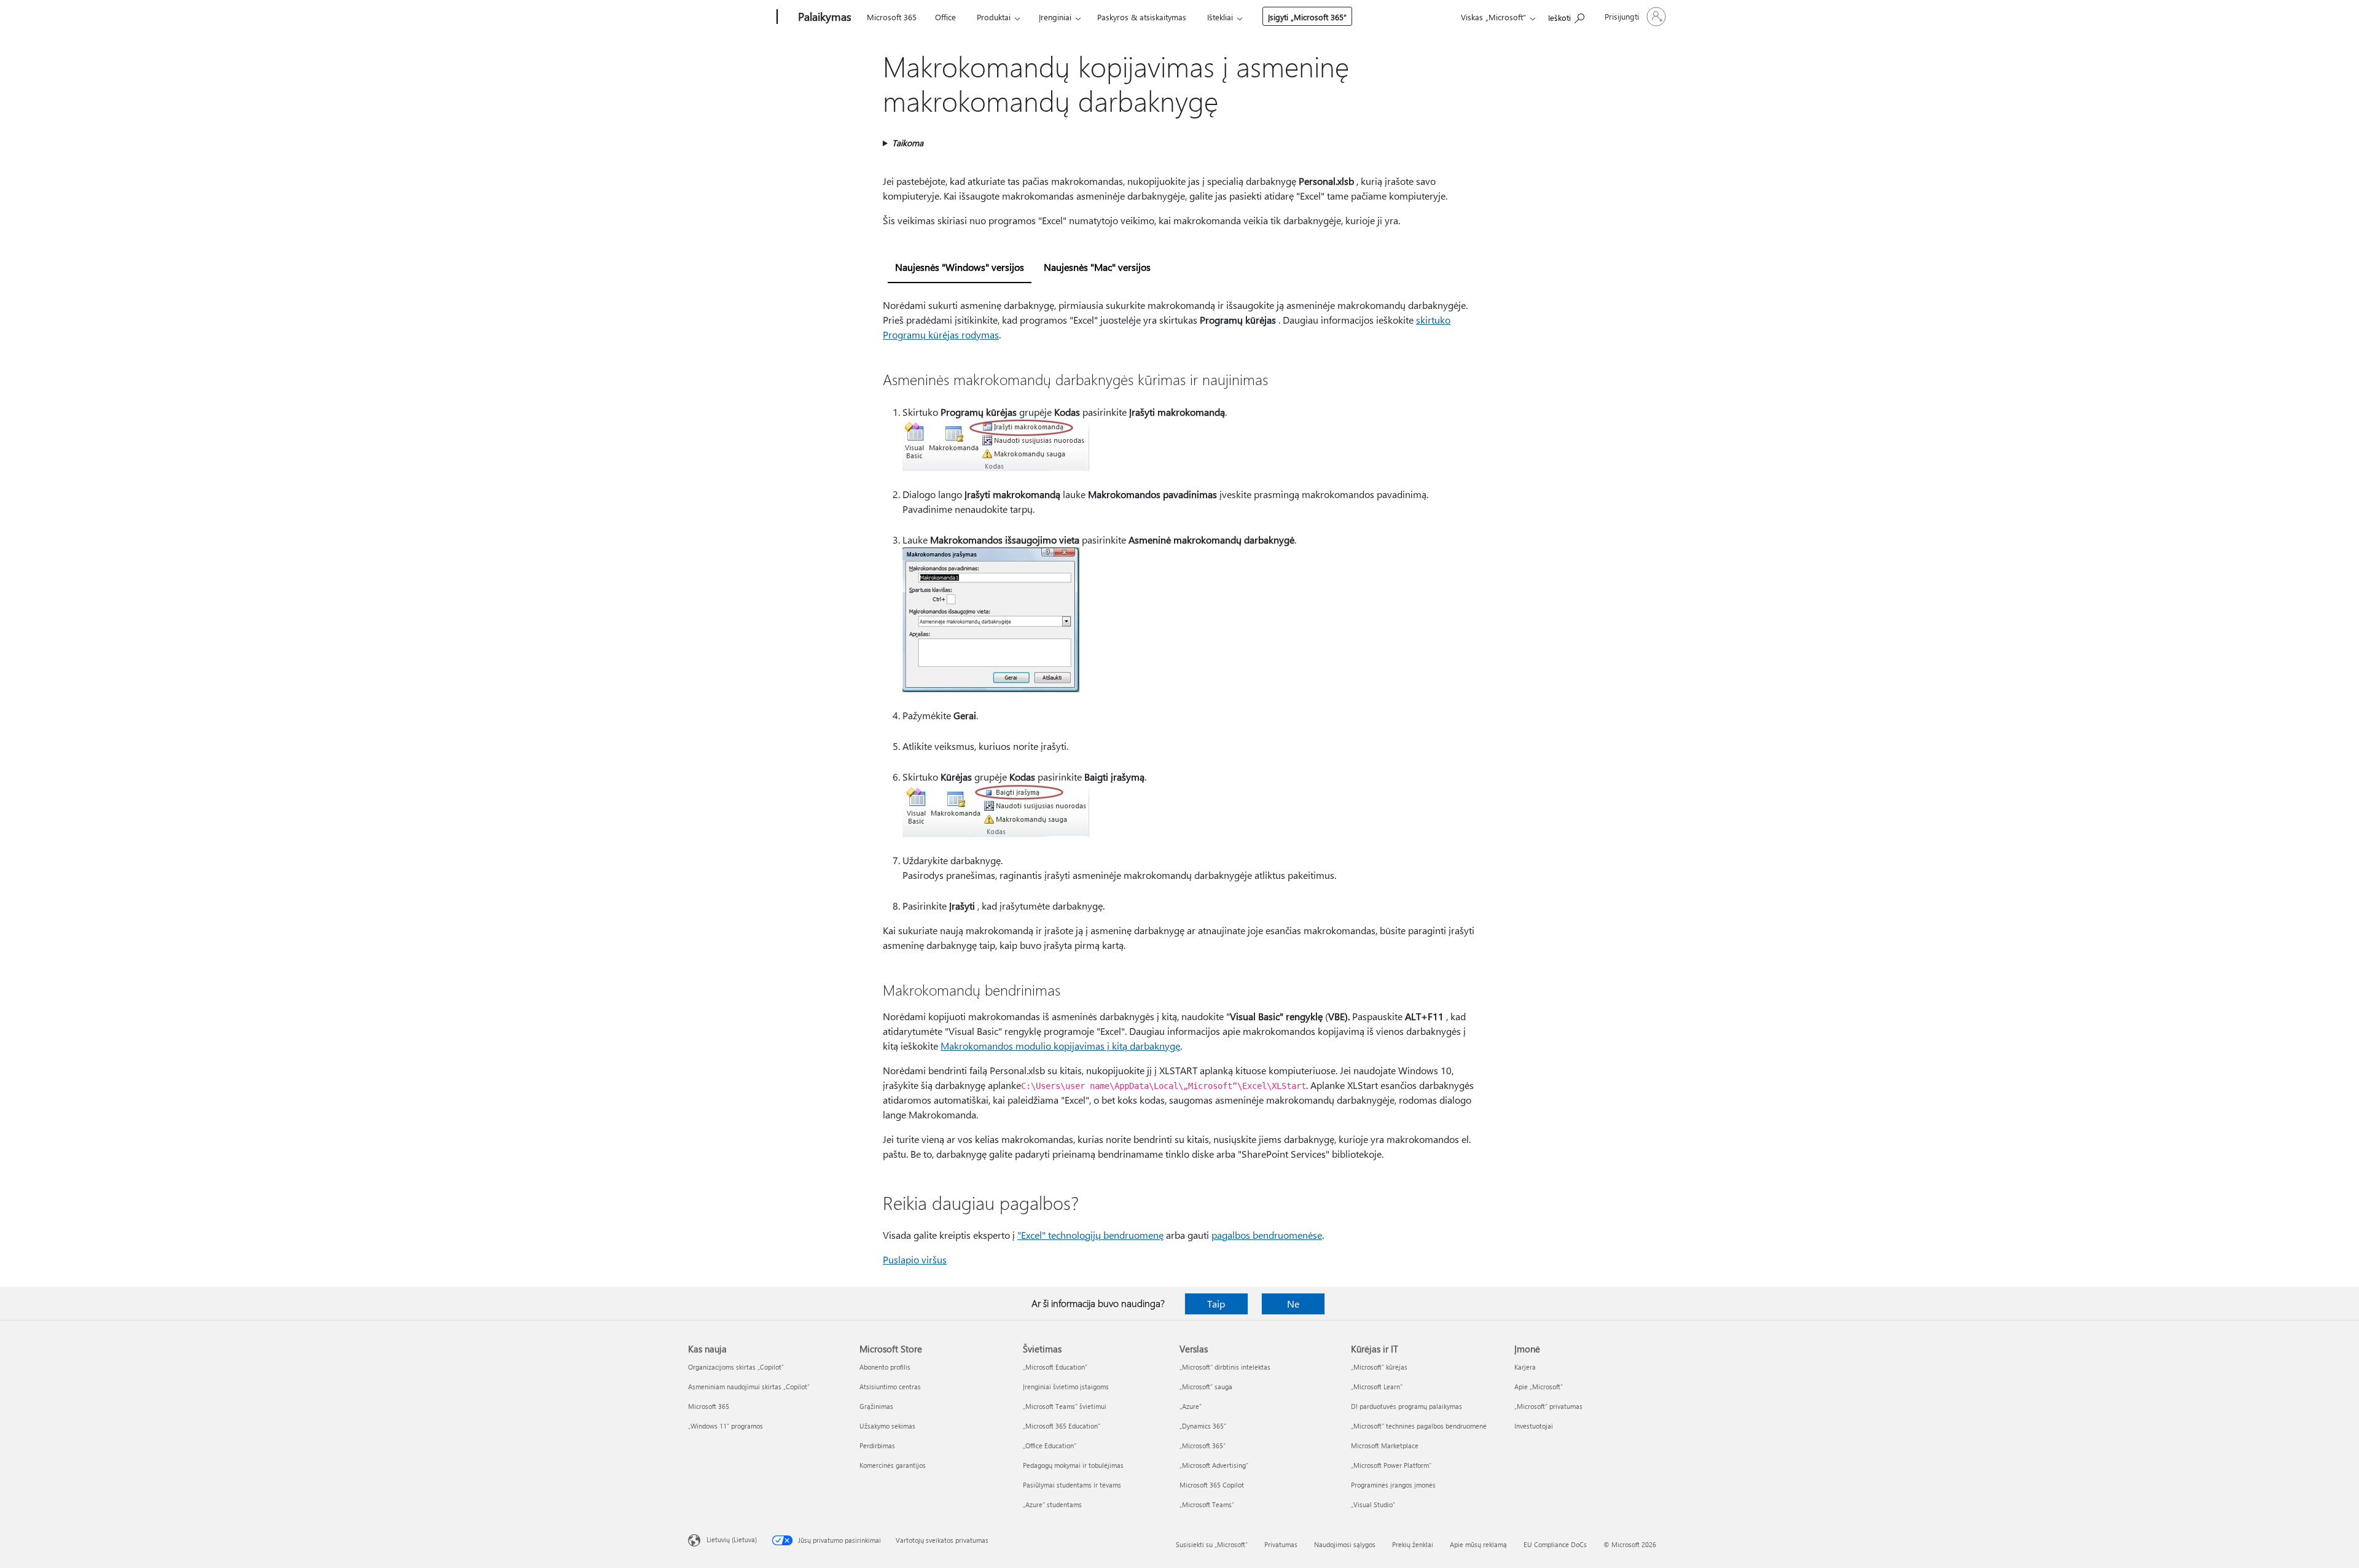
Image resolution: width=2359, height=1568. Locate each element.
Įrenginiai (1055, 17)
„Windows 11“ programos (726, 1426)
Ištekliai (1220, 17)
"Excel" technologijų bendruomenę (1090, 1235)
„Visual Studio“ (1373, 1504)
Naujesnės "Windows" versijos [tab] (960, 267)
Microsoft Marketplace (1385, 1445)
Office (945, 17)
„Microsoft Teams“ (1207, 1504)
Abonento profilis (885, 1367)
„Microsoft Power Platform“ (1391, 1465)
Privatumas (1281, 1544)
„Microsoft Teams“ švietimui (1065, 1406)
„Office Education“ (1050, 1445)
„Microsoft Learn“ (1377, 1387)
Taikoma (908, 143)
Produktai (994, 17)
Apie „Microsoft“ (1539, 1387)
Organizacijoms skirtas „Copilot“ (736, 1367)
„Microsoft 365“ (1203, 1445)
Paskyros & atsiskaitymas (1142, 17)
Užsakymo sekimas (887, 1426)
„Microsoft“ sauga (1206, 1387)
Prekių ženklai (1413, 1544)
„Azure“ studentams (1052, 1504)
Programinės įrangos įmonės (1393, 1485)
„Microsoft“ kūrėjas (1379, 1367)
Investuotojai (1534, 1426)
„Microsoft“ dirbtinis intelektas (1225, 1367)
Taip (1216, 1304)
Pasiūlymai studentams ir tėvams (1072, 1485)
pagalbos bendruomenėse (1267, 1235)
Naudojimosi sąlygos (1345, 1544)
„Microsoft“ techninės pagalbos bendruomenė (1419, 1426)
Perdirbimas (877, 1445)
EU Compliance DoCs (1555, 1544)
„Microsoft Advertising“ (1214, 1465)
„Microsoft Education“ (1055, 1367)
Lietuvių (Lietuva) (732, 1539)
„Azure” (1191, 1406)
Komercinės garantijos (893, 1465)
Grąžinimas (876, 1406)
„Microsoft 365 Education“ (1062, 1426)
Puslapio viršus (915, 1259)
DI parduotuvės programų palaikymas (1406, 1406)
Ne (1293, 1304)
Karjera (1525, 1367)
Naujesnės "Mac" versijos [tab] (1097, 267)
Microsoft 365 (892, 17)
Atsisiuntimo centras (890, 1387)
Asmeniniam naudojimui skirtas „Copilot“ (749, 1387)
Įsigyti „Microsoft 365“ (1307, 17)
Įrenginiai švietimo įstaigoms (1066, 1387)
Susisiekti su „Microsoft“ (1212, 1544)
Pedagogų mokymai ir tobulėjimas (1073, 1465)
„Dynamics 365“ (1203, 1426)
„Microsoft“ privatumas (1548, 1406)
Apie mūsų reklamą (1478, 1544)
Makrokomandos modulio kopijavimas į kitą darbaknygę (1060, 1046)
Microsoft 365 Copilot (1212, 1485)
